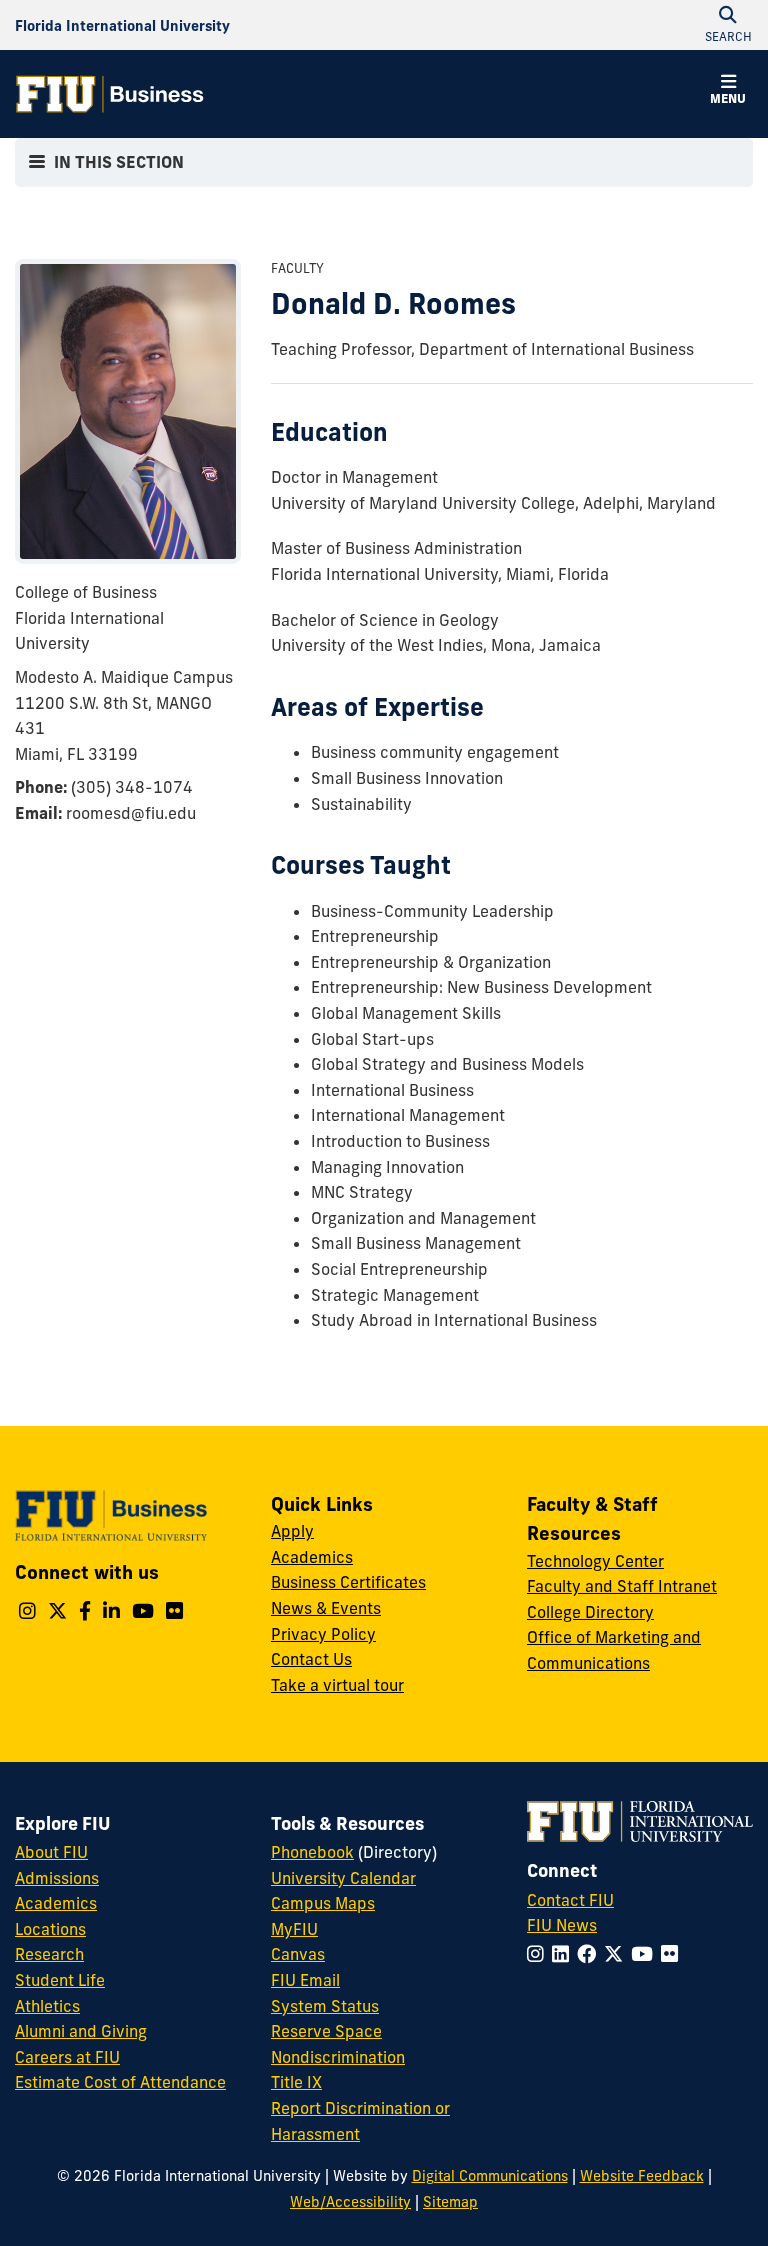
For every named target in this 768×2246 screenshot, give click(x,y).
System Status (325, 2006)
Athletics (47, 2006)
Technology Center (595, 1561)
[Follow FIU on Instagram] (539, 1954)
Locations (50, 1929)
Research (49, 1954)
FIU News (562, 1925)
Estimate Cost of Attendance (120, 2082)
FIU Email (305, 1980)
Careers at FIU (67, 2057)
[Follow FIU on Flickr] (673, 1954)
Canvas (298, 1954)
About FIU (51, 1852)
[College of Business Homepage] (110, 94)
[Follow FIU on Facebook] (590, 1954)
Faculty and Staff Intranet (622, 1586)
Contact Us (311, 1659)
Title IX (296, 2082)
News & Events (326, 1608)
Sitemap (450, 2202)
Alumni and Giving (81, 2031)
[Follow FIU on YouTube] (646, 1954)
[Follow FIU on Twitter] (617, 1954)
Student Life (60, 1980)
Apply (292, 1531)
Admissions (57, 1878)
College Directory (590, 1612)
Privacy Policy (323, 1634)
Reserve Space (326, 2031)
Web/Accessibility (350, 2202)
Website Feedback (642, 2176)
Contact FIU (570, 1900)
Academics (312, 1557)
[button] (728, 92)
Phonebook (312, 1852)
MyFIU (294, 1929)
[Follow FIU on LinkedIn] (564, 1954)
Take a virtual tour (337, 1685)
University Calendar (343, 1878)
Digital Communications (490, 2176)
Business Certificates (348, 1582)
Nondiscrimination (338, 2057)
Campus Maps (323, 1903)
